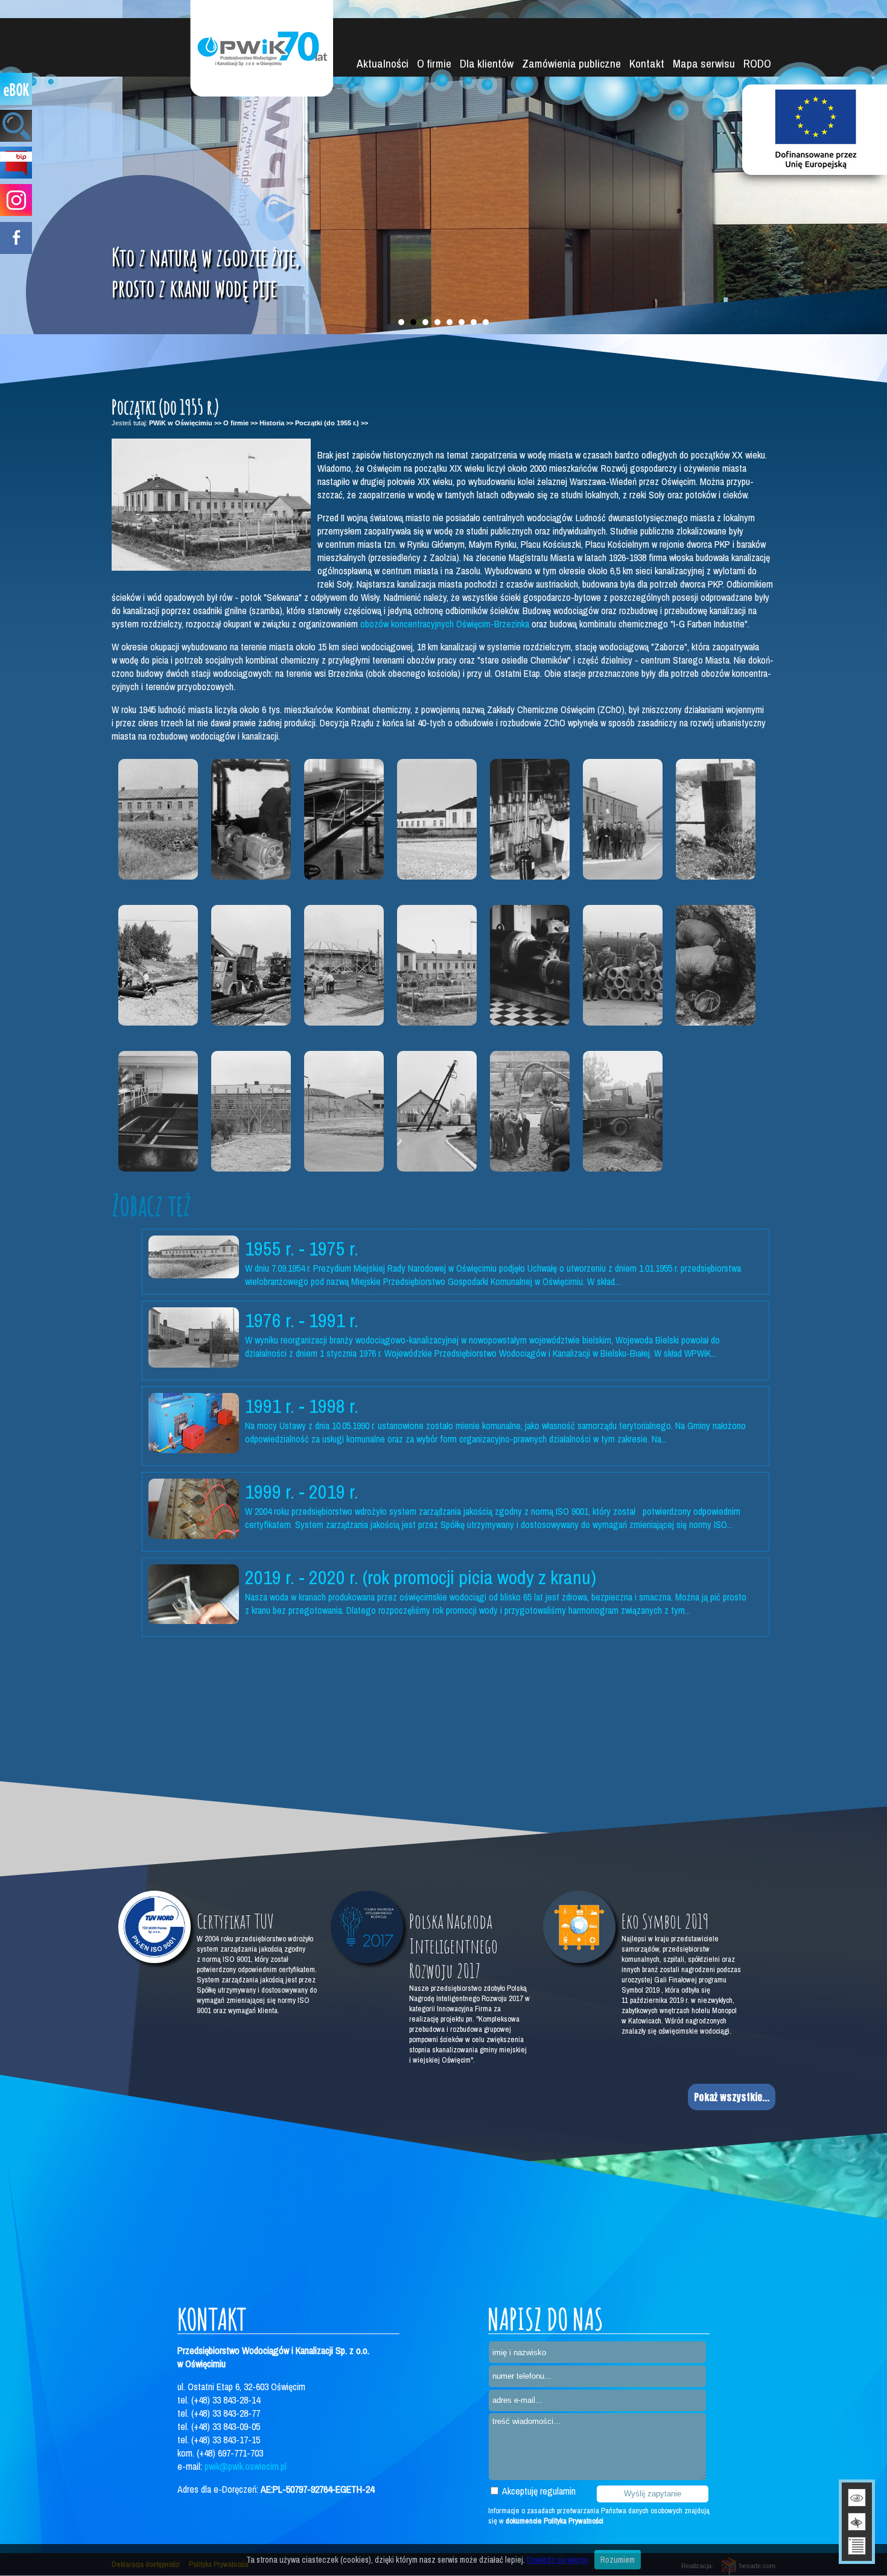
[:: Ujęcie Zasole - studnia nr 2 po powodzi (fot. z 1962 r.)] (716, 819)
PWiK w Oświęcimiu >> (185, 423)
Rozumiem (618, 2560)
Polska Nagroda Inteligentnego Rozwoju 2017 (453, 1946)
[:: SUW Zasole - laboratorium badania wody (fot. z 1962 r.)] (530, 819)
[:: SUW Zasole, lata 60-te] (437, 819)
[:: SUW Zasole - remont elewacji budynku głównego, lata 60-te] (251, 1111)
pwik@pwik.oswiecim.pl (246, 2466)
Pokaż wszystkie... (732, 2097)
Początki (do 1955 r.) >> (332, 423)
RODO (757, 63)
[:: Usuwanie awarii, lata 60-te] (716, 965)
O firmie (434, 63)
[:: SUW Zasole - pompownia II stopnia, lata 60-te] (530, 965)
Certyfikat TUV (235, 1921)
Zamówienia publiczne (571, 63)
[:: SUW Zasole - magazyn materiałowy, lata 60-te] (623, 965)
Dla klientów (487, 63)
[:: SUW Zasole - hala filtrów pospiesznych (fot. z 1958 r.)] (344, 819)
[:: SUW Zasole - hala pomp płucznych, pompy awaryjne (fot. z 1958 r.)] (251, 819)
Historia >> (276, 423)
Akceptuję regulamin (538, 2491)
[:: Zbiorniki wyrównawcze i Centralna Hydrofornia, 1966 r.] (344, 1111)
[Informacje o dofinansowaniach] (815, 130)
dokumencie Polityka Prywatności (555, 2521)
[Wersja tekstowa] (857, 2546)
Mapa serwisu (704, 63)
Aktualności (383, 63)
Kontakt (647, 63)
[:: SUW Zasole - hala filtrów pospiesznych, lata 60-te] (158, 1111)
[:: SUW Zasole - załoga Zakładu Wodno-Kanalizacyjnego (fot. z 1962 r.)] (623, 819)
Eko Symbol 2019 (665, 1921)
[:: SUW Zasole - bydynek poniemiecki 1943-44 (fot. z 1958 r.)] (158, 819)
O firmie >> (240, 423)
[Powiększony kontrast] (857, 2522)
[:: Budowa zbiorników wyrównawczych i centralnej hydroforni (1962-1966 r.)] (344, 965)
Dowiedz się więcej (558, 2560)
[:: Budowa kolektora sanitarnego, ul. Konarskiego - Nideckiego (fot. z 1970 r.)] (623, 1111)
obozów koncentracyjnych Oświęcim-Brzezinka (445, 624)
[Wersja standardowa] (857, 2498)
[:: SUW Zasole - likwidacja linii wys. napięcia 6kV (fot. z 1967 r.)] (437, 1111)
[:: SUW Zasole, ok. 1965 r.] (437, 965)
